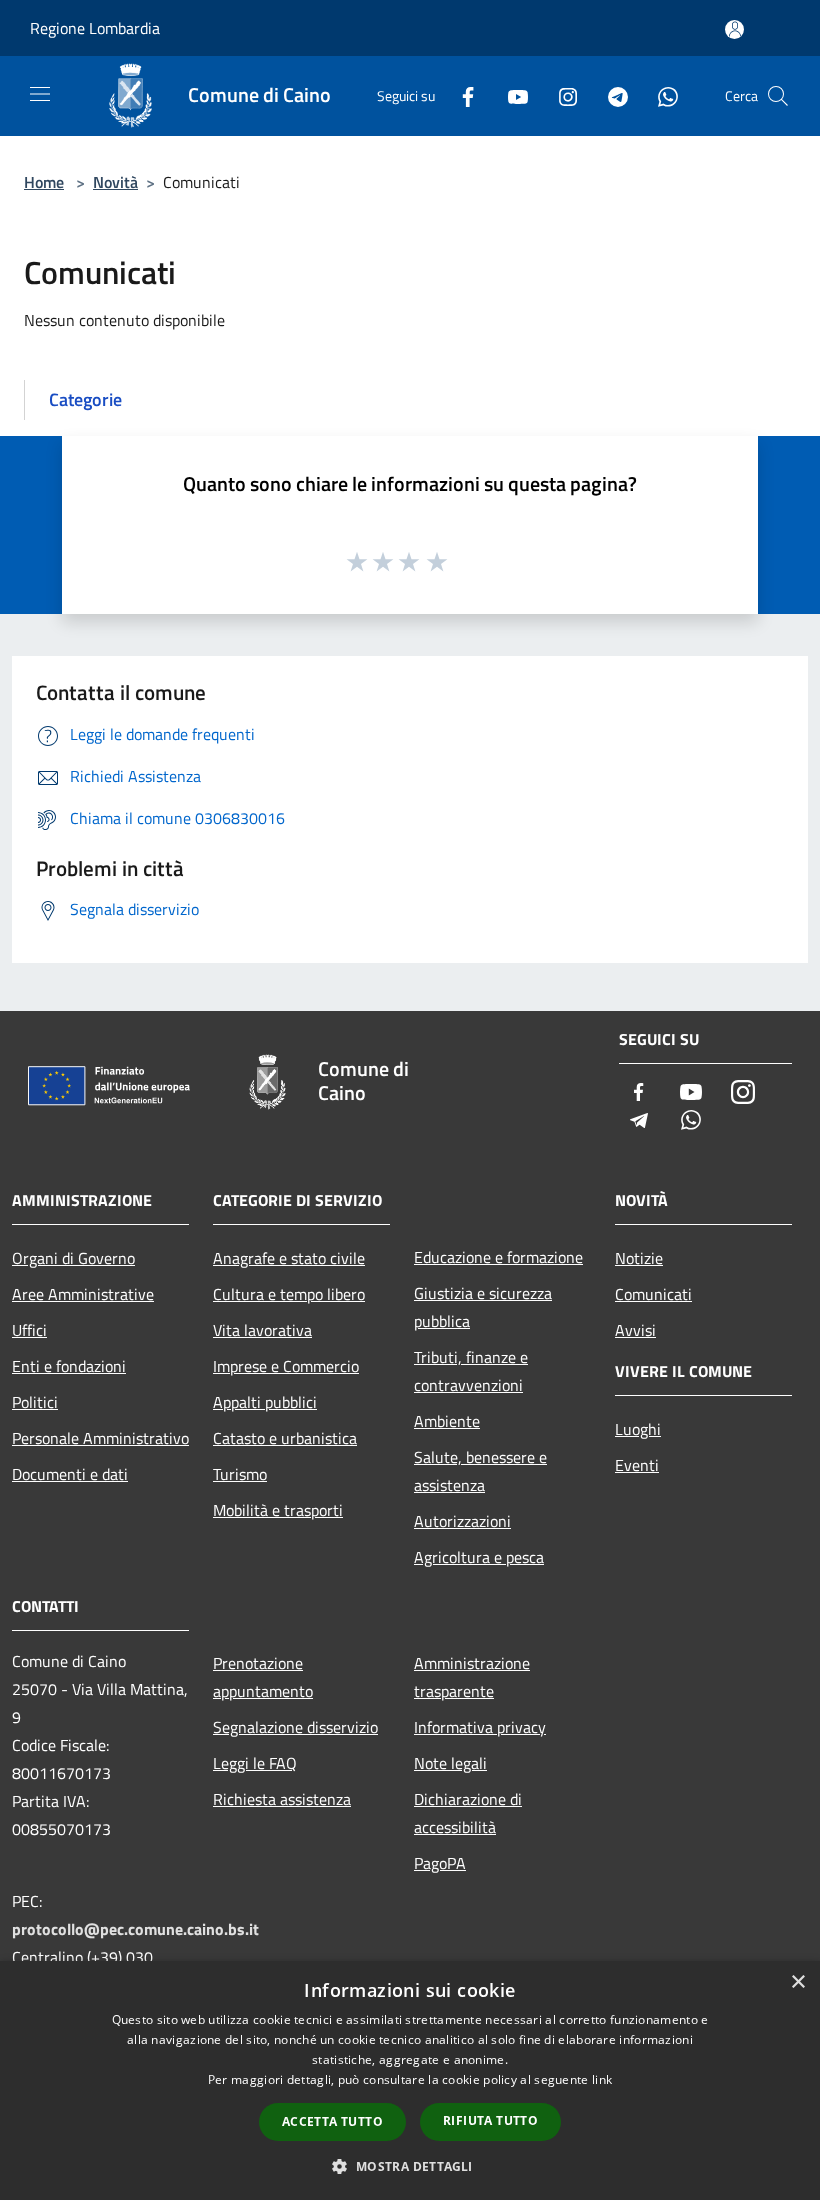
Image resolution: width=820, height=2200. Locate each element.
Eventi (637, 1465)
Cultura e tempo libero (289, 1294)
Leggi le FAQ (255, 1763)
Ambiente (447, 1421)
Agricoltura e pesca (479, 1557)
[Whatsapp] (660, 95)
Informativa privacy (480, 1727)
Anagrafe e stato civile (289, 1258)
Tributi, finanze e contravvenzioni (471, 1371)
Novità (115, 182)
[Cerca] (778, 96)
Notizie (639, 1258)
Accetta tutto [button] (332, 2121)
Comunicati (653, 1294)
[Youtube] (510, 95)
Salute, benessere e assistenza (480, 1471)
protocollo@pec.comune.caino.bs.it (135, 1929)
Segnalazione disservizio (295, 1727)
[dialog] (410, 2080)
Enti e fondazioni (69, 1366)
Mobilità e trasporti (278, 1510)
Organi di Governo (73, 1258)
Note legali (450, 1763)
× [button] (797, 1982)
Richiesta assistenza (282, 1799)
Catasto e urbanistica (285, 1438)
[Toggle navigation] (40, 94)
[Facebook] (460, 95)
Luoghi (638, 1429)
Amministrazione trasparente (472, 1677)
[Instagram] (560, 95)
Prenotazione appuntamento (263, 1677)
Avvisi (635, 1330)
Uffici (29, 1330)
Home (44, 182)
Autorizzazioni (462, 1521)
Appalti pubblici (265, 1402)
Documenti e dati (70, 1474)
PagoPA (440, 1863)
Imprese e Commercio (286, 1366)
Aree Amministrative (83, 1294)
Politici (35, 1402)
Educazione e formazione (498, 1257)
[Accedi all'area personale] (734, 29)
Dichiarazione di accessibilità (468, 1813)
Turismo (240, 1474)
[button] (409, 2166)
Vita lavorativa (262, 1330)
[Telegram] (610, 95)
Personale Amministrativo (100, 1438)
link (602, 2079)
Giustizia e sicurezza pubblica (483, 1307)
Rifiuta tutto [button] (490, 2120)
